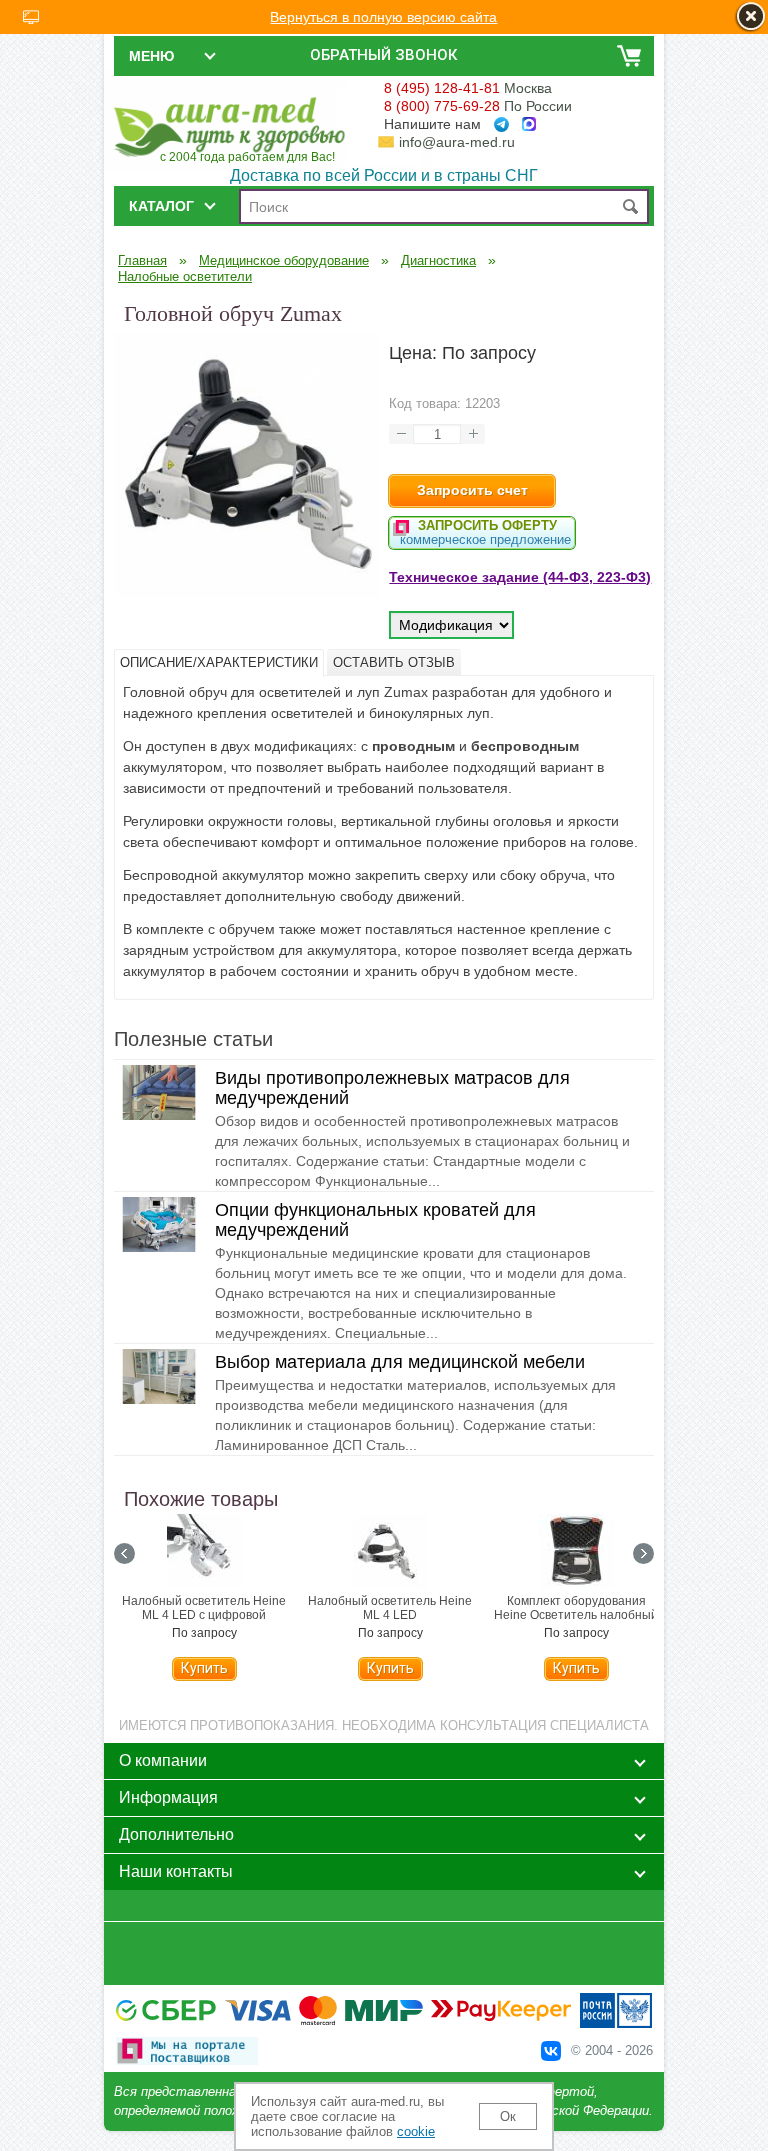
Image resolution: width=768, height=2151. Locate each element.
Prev (124, 1553)
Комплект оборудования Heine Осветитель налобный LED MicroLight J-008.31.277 (576, 1615)
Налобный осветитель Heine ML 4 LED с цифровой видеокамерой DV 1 (204, 1615)
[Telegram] (501, 124)
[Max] (529, 124)
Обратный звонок (383, 55)
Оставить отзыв (394, 662)
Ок (508, 2116)
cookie (416, 2131)
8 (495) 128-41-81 (442, 88)
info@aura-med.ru (457, 142)
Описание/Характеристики (219, 662)
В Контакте (551, 2051)
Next (643, 1553)
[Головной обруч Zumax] (246, 593)
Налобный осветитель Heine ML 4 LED (390, 1608)
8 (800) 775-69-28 (442, 106)
